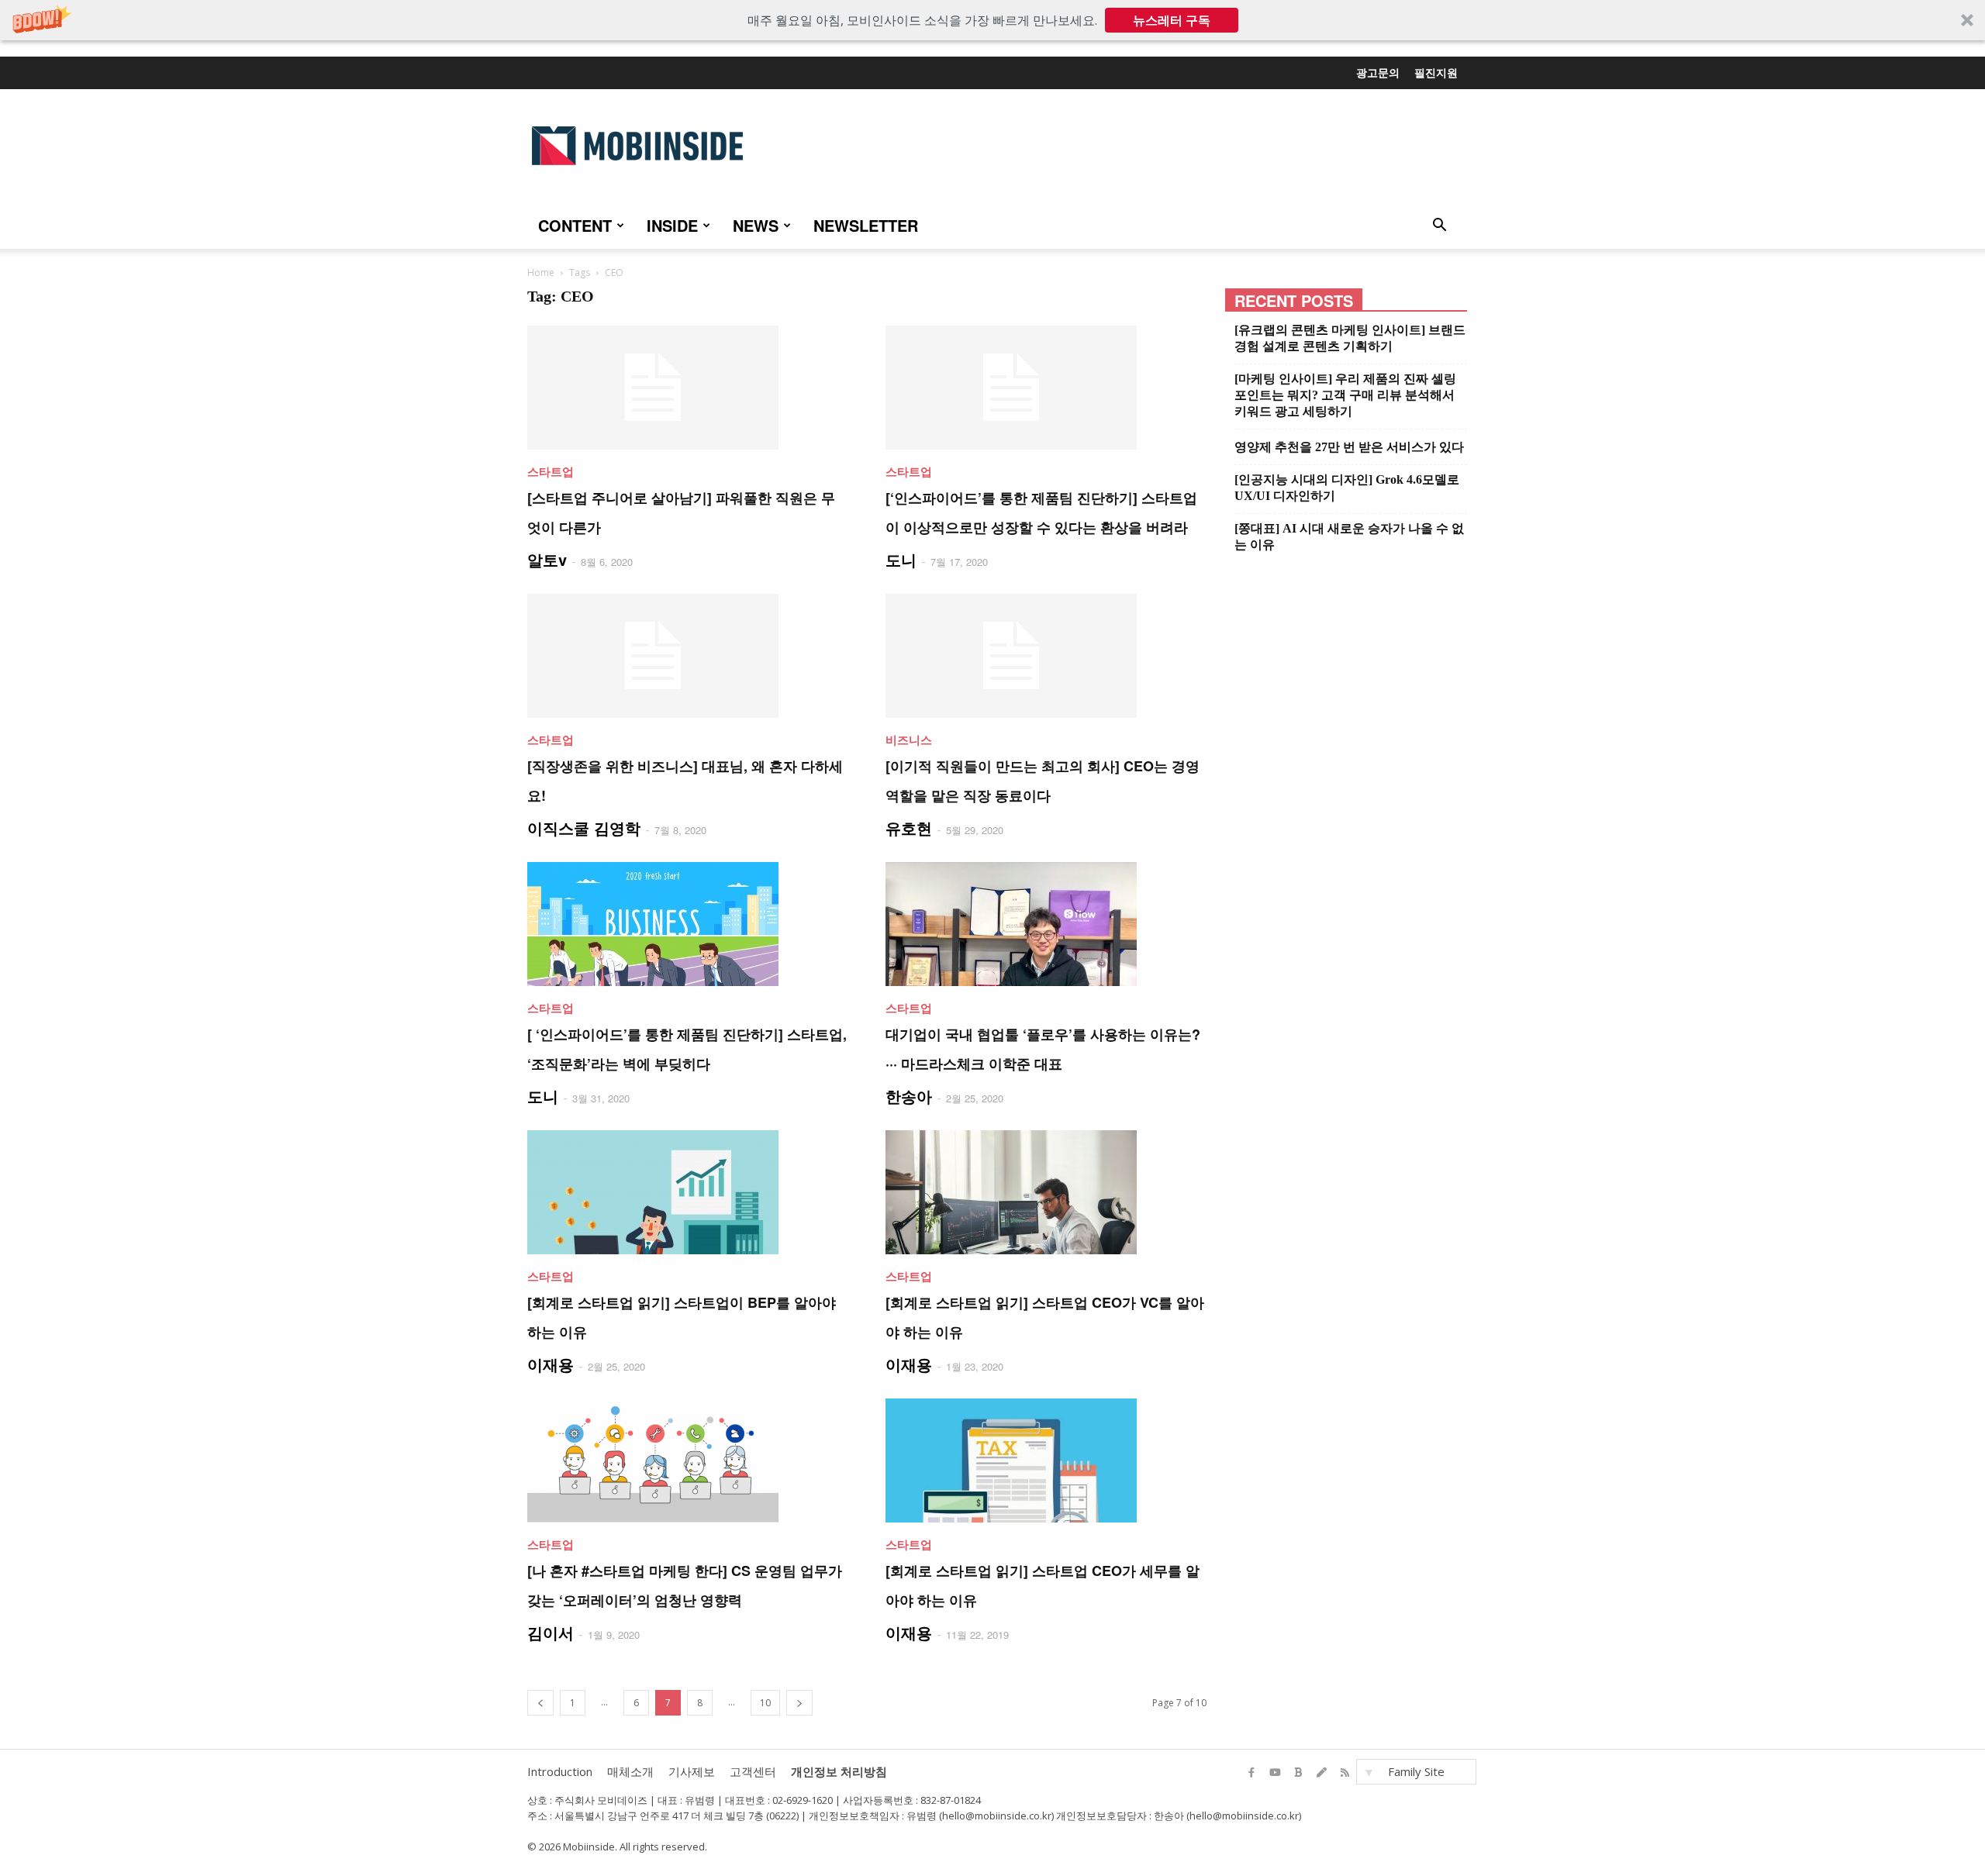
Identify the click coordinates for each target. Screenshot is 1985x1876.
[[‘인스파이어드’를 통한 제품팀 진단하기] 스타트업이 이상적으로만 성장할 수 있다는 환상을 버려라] (1046, 388)
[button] (992, 20)
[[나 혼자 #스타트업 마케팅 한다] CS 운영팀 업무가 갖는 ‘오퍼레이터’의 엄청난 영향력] (688, 1460)
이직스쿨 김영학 (584, 828)
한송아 (909, 1096)
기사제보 (692, 1771)
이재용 (551, 1364)
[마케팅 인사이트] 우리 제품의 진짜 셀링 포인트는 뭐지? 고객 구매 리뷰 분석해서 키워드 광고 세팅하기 (1345, 395)
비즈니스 (909, 740)
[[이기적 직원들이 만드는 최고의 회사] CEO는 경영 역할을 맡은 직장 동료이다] (1046, 656)
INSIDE (672, 225)
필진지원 (1436, 72)
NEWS (756, 225)
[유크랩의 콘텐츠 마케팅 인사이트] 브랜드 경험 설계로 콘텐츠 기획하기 (1350, 338)
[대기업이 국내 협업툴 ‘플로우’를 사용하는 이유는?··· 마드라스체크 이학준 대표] (1046, 924)
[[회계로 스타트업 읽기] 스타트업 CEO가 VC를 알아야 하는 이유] (1046, 1192)
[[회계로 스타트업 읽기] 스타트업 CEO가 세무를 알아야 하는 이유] (1046, 1460)
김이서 (551, 1632)
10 (765, 1703)
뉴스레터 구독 (1172, 20)
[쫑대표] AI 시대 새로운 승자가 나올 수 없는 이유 (1349, 536)
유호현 (909, 828)
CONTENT (575, 225)
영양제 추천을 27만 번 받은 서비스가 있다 (1349, 447)
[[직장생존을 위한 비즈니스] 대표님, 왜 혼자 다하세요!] (688, 656)
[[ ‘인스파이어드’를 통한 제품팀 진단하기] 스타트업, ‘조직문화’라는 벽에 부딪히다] (688, 924)
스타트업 (551, 471)
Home (541, 272)
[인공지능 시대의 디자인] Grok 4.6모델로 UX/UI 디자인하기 (1347, 488)
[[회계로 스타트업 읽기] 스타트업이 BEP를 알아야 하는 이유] (688, 1192)
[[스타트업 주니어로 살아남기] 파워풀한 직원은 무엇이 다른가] (688, 388)
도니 (901, 559)
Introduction (560, 1771)
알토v (547, 559)
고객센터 (753, 1771)
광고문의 (1378, 72)
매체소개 (630, 1771)
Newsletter (866, 225)
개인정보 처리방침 (839, 1771)
